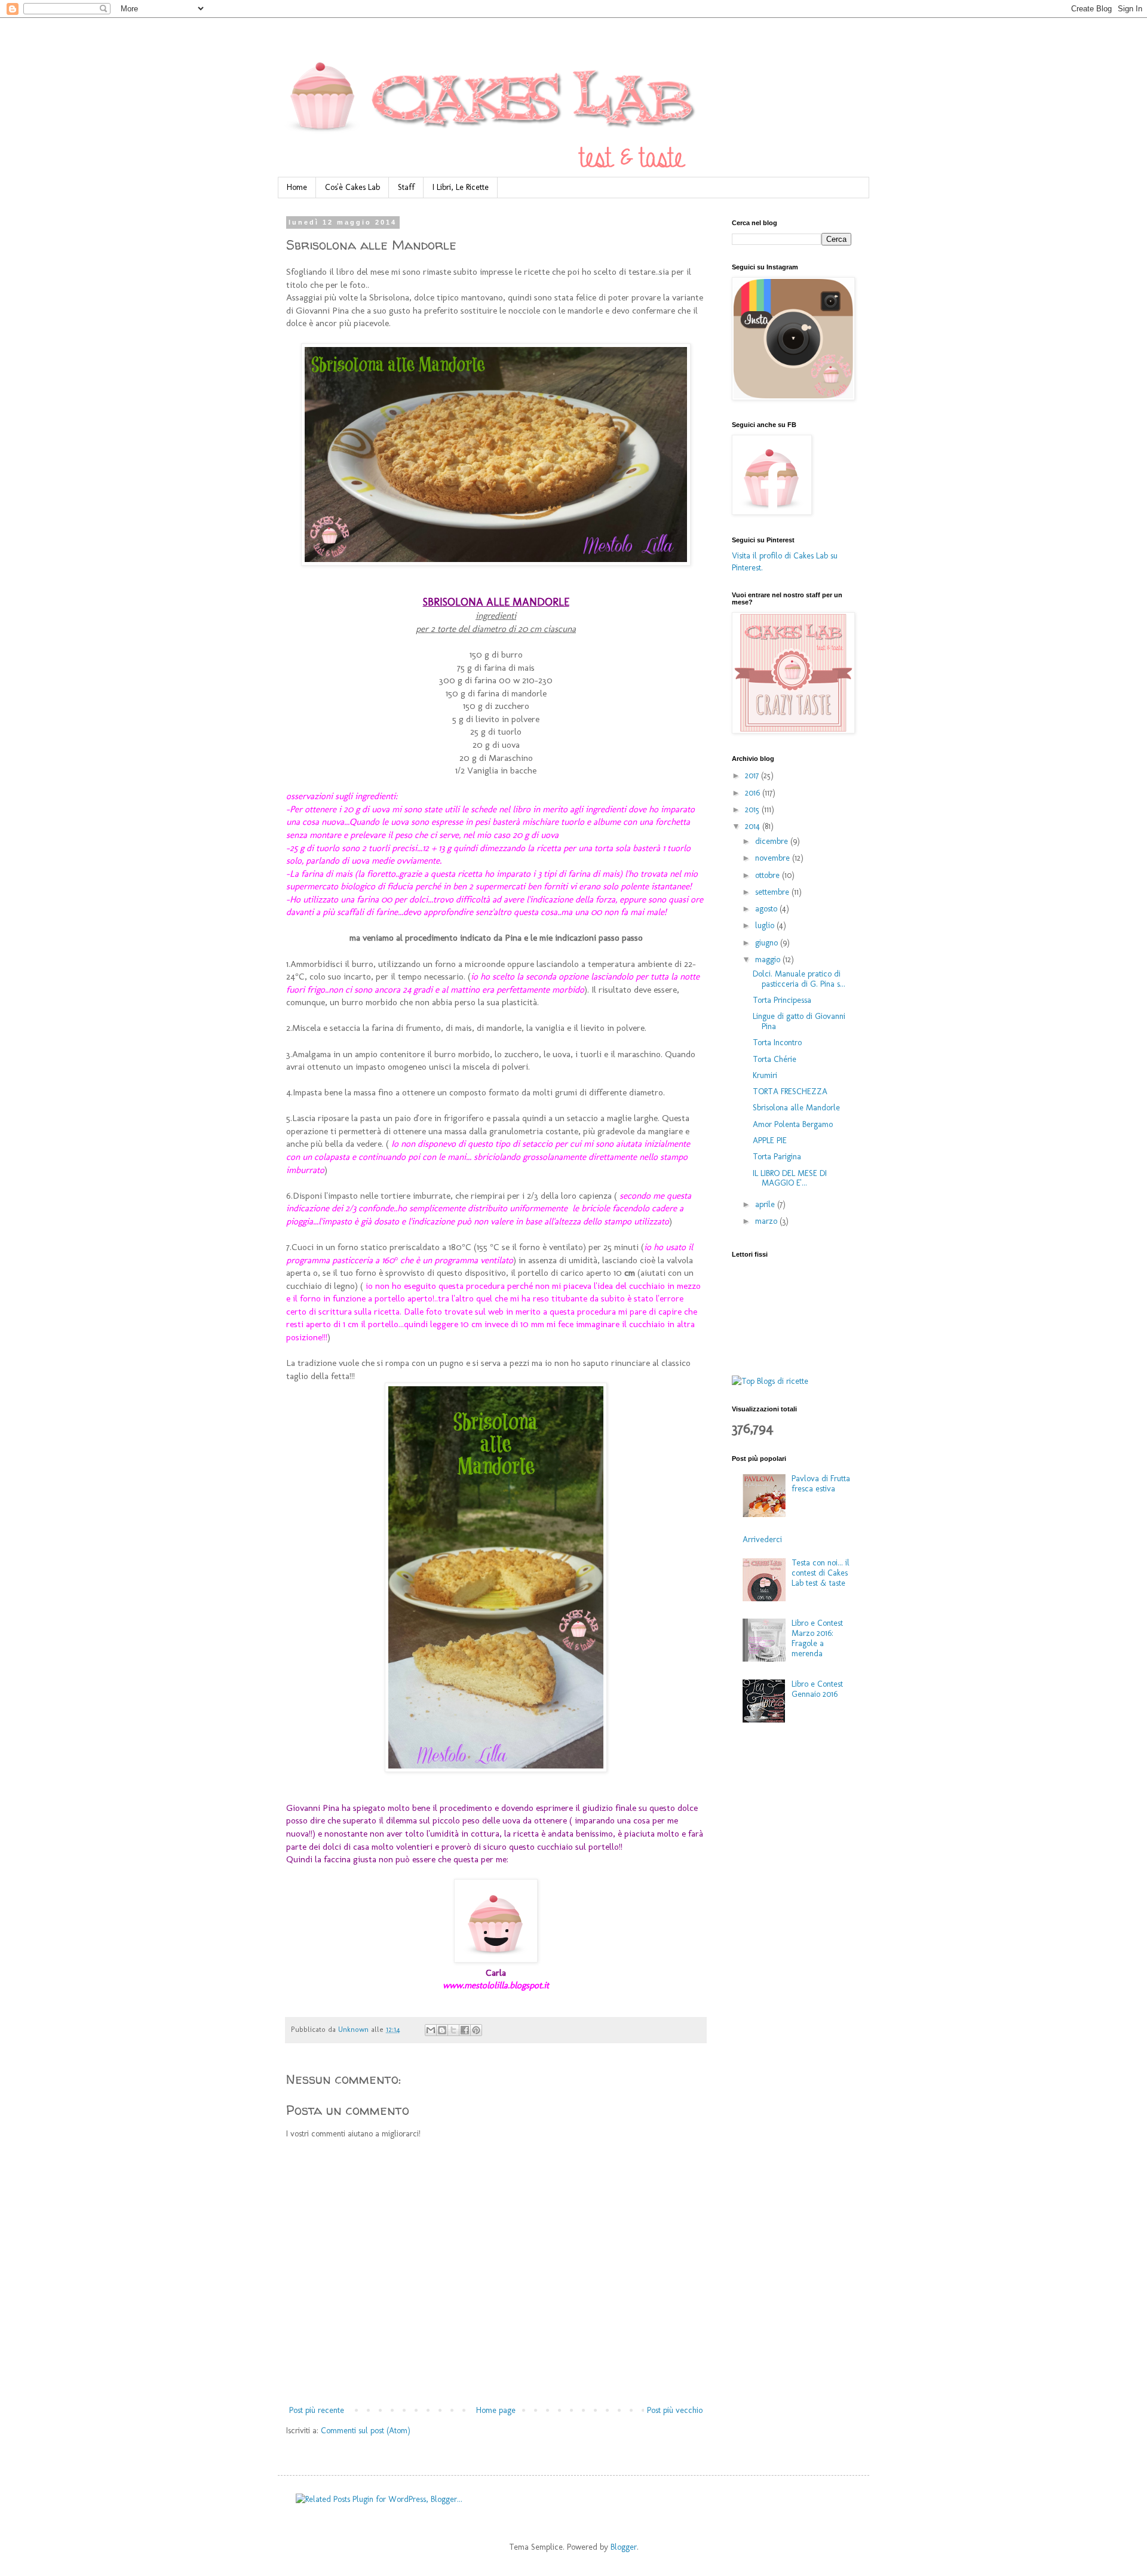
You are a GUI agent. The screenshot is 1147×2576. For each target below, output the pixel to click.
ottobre (769, 875)
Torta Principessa (782, 1000)
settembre (773, 892)
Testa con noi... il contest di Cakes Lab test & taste (821, 1573)
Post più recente (317, 2410)
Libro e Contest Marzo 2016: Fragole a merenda (817, 1638)
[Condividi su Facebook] (465, 2030)
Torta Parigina (777, 1157)
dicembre (773, 841)
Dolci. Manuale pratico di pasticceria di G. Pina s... (799, 979)
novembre (774, 858)
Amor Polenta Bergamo (793, 1124)
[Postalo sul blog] (442, 2030)
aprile (766, 1204)
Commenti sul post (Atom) (366, 2431)
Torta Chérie (775, 1059)
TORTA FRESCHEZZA (790, 1092)
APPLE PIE (770, 1140)
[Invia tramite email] (431, 2030)
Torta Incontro (777, 1043)
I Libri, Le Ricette (461, 187)
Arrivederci (762, 1539)
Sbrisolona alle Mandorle (796, 1108)
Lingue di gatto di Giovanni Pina (799, 1021)
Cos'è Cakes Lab (352, 187)
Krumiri (765, 1075)
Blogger (624, 2547)
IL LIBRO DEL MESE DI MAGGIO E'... (790, 1178)
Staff (406, 187)
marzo (767, 1221)
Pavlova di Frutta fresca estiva (821, 1484)
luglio (766, 925)
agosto (767, 909)
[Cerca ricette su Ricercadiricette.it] (770, 1381)
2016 (754, 793)
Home (297, 187)
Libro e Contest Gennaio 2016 (817, 1689)
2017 (753, 776)
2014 (754, 826)
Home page (496, 2410)
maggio (769, 960)
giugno (768, 943)
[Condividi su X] (453, 2030)
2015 (753, 810)
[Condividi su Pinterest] (476, 2030)
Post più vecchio (675, 2410)
